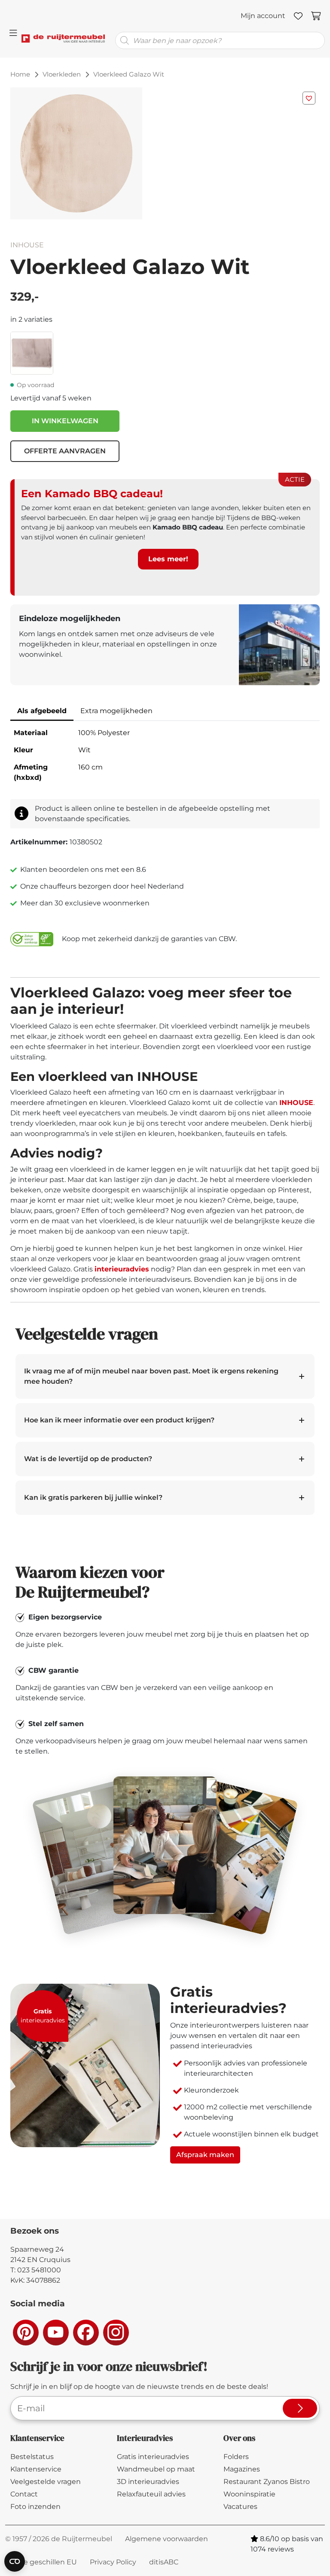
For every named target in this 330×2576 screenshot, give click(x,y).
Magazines (242, 2469)
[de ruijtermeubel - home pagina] (63, 33)
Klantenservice (36, 2469)
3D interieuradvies (148, 2482)
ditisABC (164, 2562)
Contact (24, 2494)
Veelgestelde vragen (46, 2482)
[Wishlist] (298, 16)
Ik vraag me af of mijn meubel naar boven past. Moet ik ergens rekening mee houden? (151, 1376)
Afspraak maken (205, 2155)
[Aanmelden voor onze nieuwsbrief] (300, 2408)
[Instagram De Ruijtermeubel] (116, 2332)
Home (20, 74)
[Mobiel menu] (13, 33)
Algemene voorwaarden (167, 2539)
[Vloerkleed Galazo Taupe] (32, 352)
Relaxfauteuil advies (151, 2494)
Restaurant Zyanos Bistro (267, 2482)
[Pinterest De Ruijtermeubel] (25, 2332)
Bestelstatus (32, 2457)
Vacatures (240, 2507)
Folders (236, 2457)
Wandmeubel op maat (156, 2469)
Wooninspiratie (249, 2494)
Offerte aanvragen (65, 451)
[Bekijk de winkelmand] (316, 16)
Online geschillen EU (41, 2562)
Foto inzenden (35, 2507)
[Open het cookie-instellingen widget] (15, 2561)
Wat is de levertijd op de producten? (88, 1459)
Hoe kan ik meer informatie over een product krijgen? (119, 1420)
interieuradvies (122, 1269)
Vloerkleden (62, 74)
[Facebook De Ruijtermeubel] (86, 2332)
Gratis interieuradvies (153, 2457)
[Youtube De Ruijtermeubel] (55, 2332)
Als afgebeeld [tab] (42, 711)
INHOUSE (27, 245)
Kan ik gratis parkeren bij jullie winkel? (93, 1497)
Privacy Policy (113, 2562)
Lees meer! (168, 559)
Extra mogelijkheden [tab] (116, 711)
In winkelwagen (65, 421)
